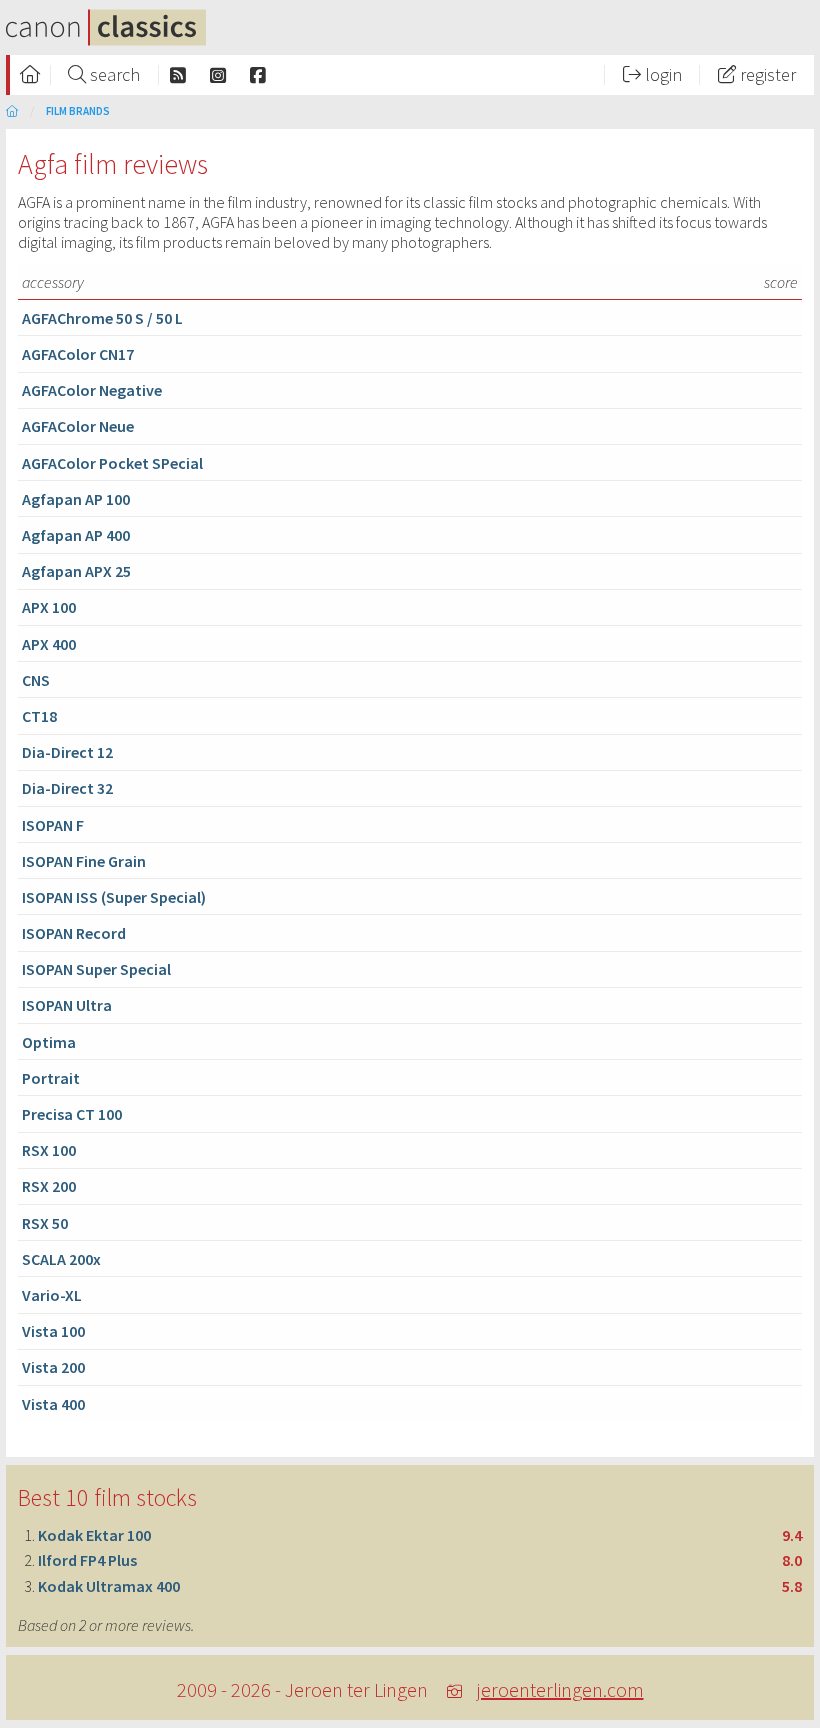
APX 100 (49, 607)
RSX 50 (45, 1223)
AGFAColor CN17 (78, 354)
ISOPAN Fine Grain (84, 861)
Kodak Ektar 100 (94, 1535)
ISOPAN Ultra (67, 1005)
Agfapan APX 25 (76, 571)
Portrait (51, 1078)
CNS (36, 680)
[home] (12, 111)
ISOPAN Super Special (96, 969)
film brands (78, 111)
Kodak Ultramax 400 (109, 1586)
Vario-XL (52, 1295)
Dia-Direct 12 (67, 752)
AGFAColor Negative (92, 390)
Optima (49, 1042)
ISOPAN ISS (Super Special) (114, 897)
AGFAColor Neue (78, 426)
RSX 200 (49, 1186)
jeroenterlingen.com (560, 1689)
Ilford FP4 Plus (87, 1560)
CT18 (39, 716)
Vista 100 (53, 1331)
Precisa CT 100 (72, 1114)
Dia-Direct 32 (67, 788)
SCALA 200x (61, 1259)
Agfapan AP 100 (76, 499)
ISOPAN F (53, 825)
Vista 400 (53, 1404)
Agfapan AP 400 (76, 535)
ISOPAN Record (74, 933)
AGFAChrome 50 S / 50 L (102, 318)
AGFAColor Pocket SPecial (112, 463)
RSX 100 (49, 1150)
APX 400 (49, 644)
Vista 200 (53, 1367)
